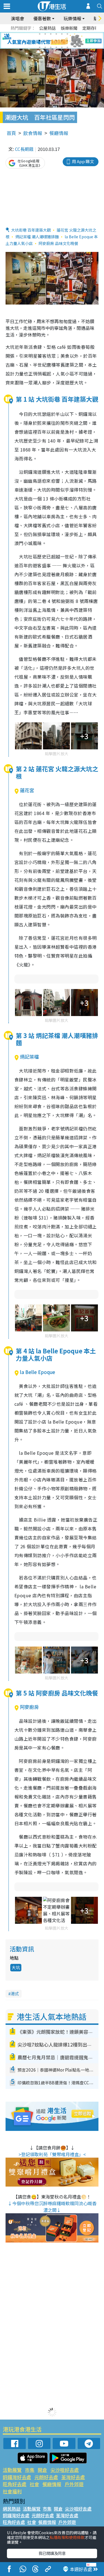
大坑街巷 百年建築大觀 (31, 230)
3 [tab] (51, 34)
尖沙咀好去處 (65, 2470)
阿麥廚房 (29, 1707)
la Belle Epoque (38, 1372)
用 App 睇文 (83, 161)
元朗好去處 (46, 2477)
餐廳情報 (59, 133)
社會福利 (12, 2491)
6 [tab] (67, 34)
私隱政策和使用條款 (67, 2537)
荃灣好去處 (73, 2477)
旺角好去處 (15, 2484)
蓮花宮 (27, 790)
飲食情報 (33, 133)
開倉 (42, 2470)
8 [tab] (45, 41)
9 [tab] (51, 41)
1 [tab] (40, 34)
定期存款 (91, 28)
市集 (30, 2470)
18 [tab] (67, 47)
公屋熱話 (47, 28)
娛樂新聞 (69, 28)
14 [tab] (45, 47)
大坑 (16, 1967)
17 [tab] (62, 47)
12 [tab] (67, 41)
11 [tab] (62, 41)
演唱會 (17, 18)
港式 (15, 1994)
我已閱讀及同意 (52, 2553)
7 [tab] (40, 41)
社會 (34, 2484)
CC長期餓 (24, 149)
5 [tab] (62, 34)
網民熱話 (12, 2509)
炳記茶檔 (29, 1057)
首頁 (11, 133)
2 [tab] (45, 34)
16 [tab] (56, 47)
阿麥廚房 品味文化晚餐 (58, 243)
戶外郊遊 (74, 2484)
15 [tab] (51, 47)
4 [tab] (56, 34)
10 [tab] (56, 41)
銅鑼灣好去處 (17, 2477)
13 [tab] (40, 47)
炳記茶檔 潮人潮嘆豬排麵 (37, 237)
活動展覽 (12, 2470)
